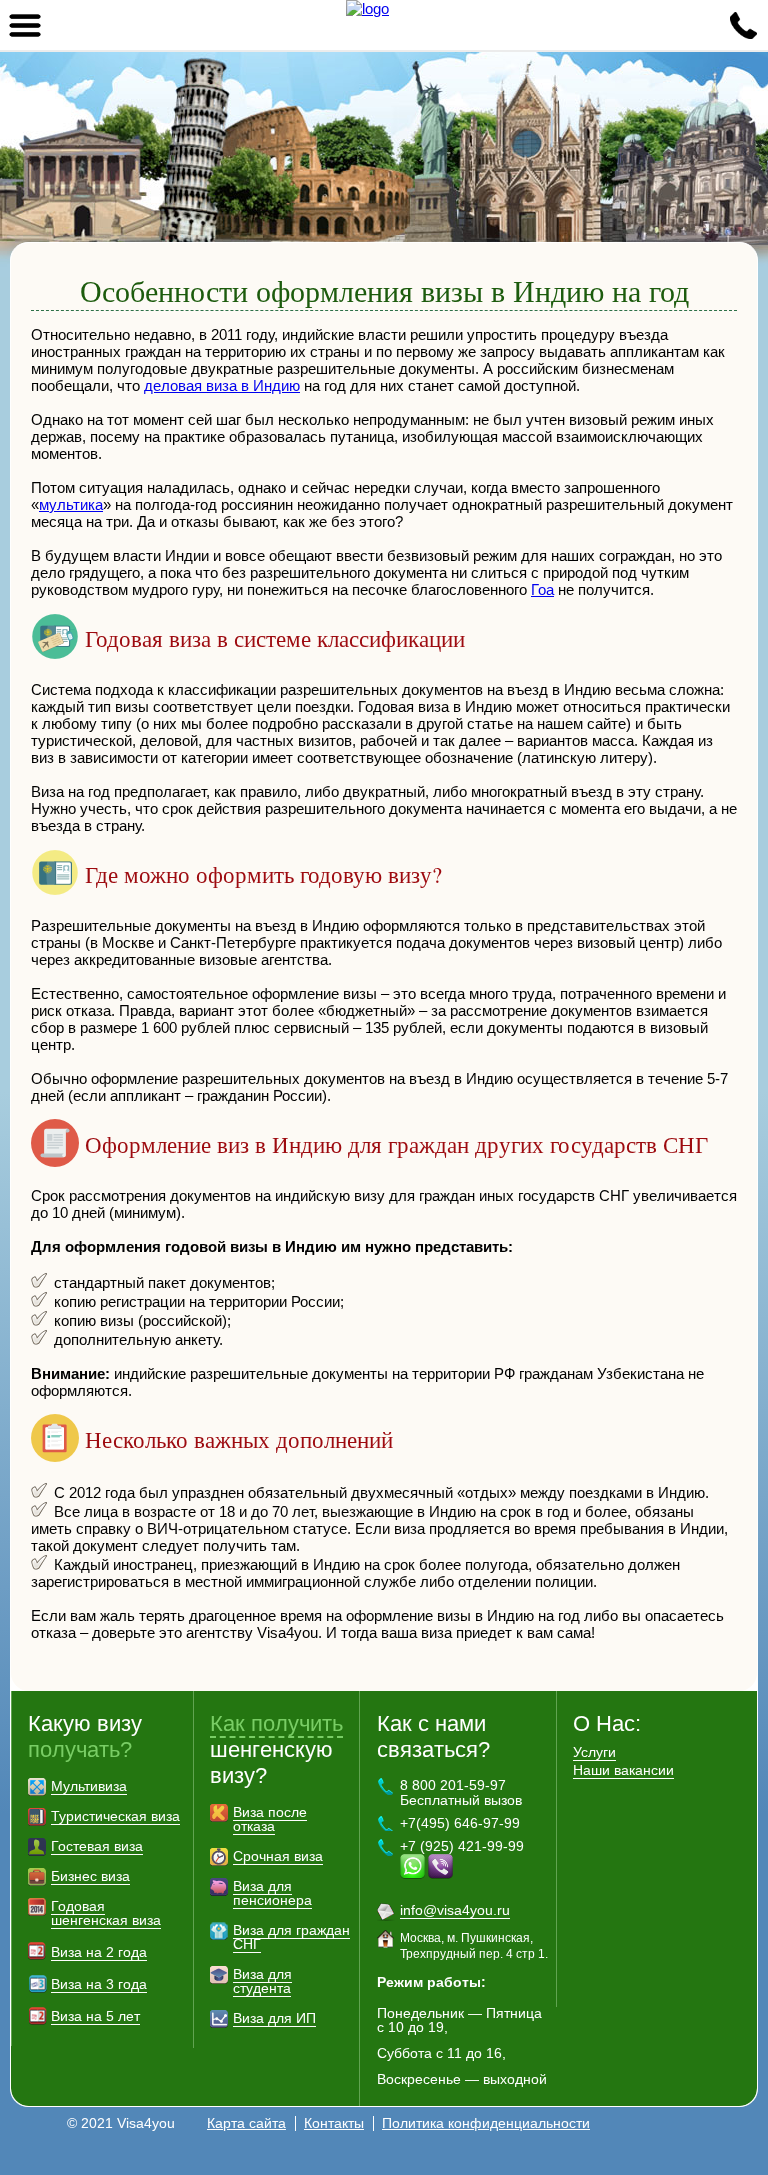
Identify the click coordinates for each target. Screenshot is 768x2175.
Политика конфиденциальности (486, 2123)
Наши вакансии (623, 1770)
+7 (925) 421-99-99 (462, 1846)
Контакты (334, 2123)
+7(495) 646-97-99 (460, 1823)
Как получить (276, 1723)
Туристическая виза (115, 1816)
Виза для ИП (274, 2018)
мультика (71, 504)
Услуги (594, 1752)
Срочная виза (278, 1856)
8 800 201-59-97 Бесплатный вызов (461, 1792)
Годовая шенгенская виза (106, 1913)
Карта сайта (246, 2123)
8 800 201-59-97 (743, 25)
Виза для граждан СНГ (291, 1937)
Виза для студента (262, 1981)
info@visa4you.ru (455, 1910)
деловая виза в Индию (222, 385)
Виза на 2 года (99, 1952)
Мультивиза (89, 1786)
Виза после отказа (270, 1819)
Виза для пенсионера (272, 1893)
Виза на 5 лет (95, 2016)
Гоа (542, 589)
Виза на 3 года (99, 1984)
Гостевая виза (97, 1846)
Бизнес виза (90, 1876)
